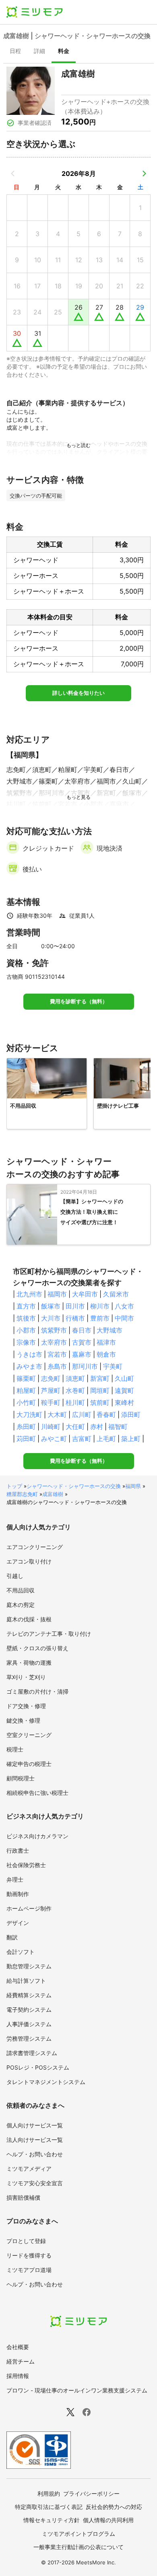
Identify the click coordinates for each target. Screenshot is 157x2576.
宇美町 (113, 1366)
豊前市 (100, 1318)
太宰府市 (54, 1342)
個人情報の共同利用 (108, 2520)
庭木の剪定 (21, 1605)
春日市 (82, 1330)
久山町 (124, 1378)
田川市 (75, 1306)
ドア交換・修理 (26, 1706)
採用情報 (18, 2376)
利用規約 (49, 2493)
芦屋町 (51, 1390)
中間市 (124, 1318)
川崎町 (51, 1427)
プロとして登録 (26, 2241)
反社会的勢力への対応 (114, 2507)
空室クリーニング (29, 1735)
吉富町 (82, 1439)
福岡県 (133, 1486)
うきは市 (29, 1354)
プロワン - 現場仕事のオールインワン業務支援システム (77, 2390)
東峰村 (124, 1402)
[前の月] (13, 174)
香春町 (106, 1415)
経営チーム (21, 2361)
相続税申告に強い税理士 (37, 1793)
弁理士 (15, 1879)
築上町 (131, 1439)
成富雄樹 (53, 1494)
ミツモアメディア (29, 2169)
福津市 (106, 1342)
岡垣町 (100, 1390)
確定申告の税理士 (29, 1764)
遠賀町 (124, 1390)
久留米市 (116, 1294)
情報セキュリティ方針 (52, 2520)
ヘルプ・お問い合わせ (35, 2154)
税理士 (15, 1749)
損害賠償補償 (23, 2197)
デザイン (18, 1923)
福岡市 (57, 1294)
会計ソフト (21, 1952)
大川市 (51, 1318)
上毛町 (106, 1439)
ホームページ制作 (29, 1908)
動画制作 (18, 1894)
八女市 (124, 1306)
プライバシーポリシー (91, 2493)
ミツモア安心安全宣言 (35, 2183)
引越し (15, 1576)
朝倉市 (106, 1354)
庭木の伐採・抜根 (29, 1619)
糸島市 (57, 1366)
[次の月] (144, 174)
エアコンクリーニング (35, 1547)
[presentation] (15, 52)
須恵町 (75, 1378)
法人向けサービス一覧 (35, 2140)
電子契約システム (29, 2010)
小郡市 (26, 1330)
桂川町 (75, 1402)
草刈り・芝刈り (26, 1677)
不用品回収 (21, 1590)
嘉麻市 (82, 1354)
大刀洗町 (29, 1415)
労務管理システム (29, 2038)
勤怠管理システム (29, 1966)
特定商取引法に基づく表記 (49, 2507)
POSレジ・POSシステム (38, 2067)
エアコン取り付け (29, 1561)
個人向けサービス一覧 (35, 2125)
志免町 (51, 1378)
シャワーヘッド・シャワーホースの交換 (74, 1486)
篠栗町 (26, 1378)
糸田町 (26, 1427)
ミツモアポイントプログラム (78, 2534)
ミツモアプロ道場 (29, 2270)
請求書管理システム (32, 2053)
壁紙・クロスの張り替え (37, 1648)
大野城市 (109, 1330)
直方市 (26, 1306)
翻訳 (12, 1937)
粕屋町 (26, 1390)
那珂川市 (85, 1366)
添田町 (131, 1415)
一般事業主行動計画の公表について (78, 2547)
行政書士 (18, 1850)
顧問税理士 (21, 1778)
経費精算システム (29, 1995)
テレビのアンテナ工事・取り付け (49, 1634)
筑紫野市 (54, 1330)
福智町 (118, 1427)
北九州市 (29, 1294)
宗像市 (26, 1342)
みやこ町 (54, 1439)
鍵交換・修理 (23, 1720)
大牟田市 (85, 1294)
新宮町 (100, 1378)
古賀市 (82, 1342)
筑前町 (100, 1402)
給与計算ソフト (26, 1981)
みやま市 (29, 1366)
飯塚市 (51, 1306)
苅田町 (26, 1439)
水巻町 (75, 1390)
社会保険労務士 (26, 1865)
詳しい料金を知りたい (78, 693)
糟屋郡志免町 (22, 1494)
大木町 (57, 1415)
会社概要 (18, 2347)
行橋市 (75, 1318)
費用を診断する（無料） (79, 1001)
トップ (14, 1486)
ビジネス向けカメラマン (37, 1836)
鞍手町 (51, 1402)
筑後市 (26, 1318)
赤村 (97, 1427)
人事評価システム (29, 2024)
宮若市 (57, 1354)
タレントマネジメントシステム (46, 2082)
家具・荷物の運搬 (29, 1663)
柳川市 (100, 1306)
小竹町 (26, 1402)
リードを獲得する (29, 2255)
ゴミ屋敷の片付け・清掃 (37, 1691)
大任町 (75, 1427)
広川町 (82, 1415)
